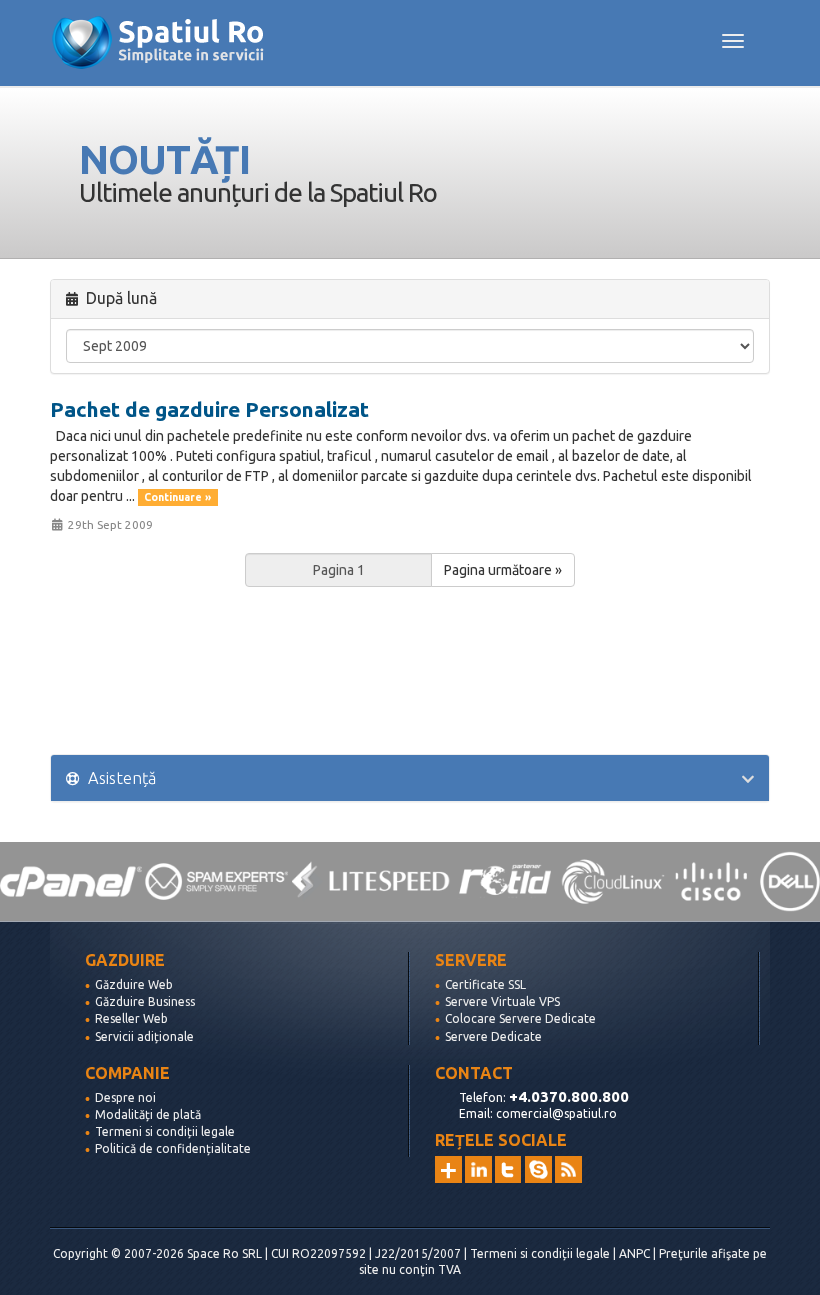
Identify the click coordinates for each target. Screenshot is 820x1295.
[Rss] (568, 1169)
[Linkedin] (478, 1169)
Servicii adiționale (144, 1036)
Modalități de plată (148, 1114)
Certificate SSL (485, 984)
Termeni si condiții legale (165, 1131)
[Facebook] (538, 1169)
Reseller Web (131, 1018)
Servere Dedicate (493, 1036)
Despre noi (125, 1097)
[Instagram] (448, 1169)
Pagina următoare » (503, 570)
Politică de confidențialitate (173, 1148)
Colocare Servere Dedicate (520, 1018)
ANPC (634, 1253)
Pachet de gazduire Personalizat (209, 409)
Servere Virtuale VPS (502, 1001)
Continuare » (177, 497)
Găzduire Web (134, 984)
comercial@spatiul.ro (556, 1113)
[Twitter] (508, 1169)
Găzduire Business (145, 1001)
